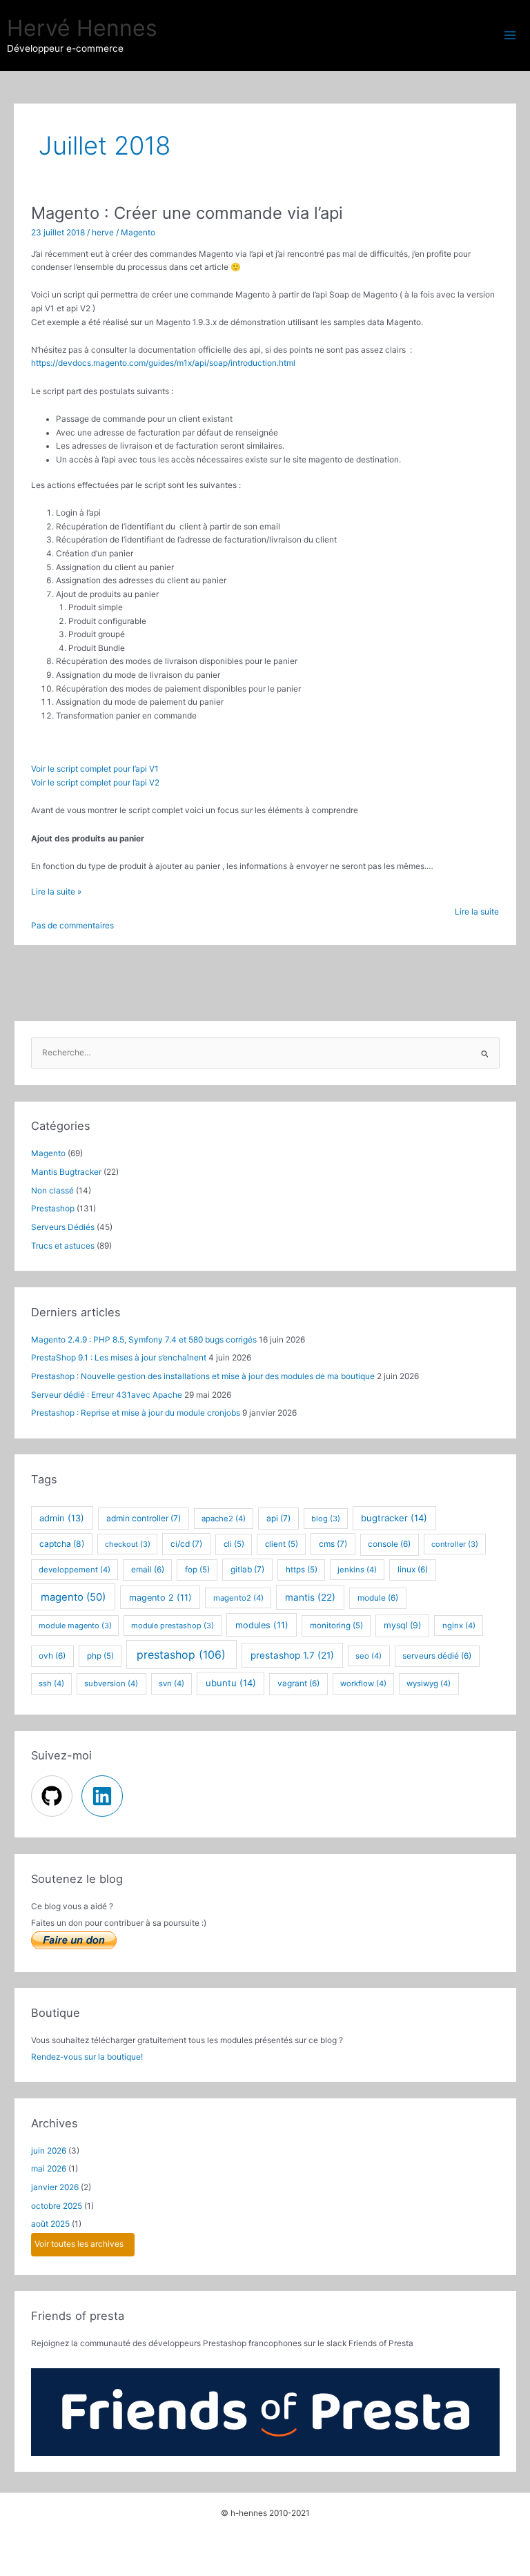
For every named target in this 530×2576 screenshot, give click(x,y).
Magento (138, 233)
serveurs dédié (437, 1656)
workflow (363, 1684)
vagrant (298, 1684)
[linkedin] (104, 1796)
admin (62, 1518)
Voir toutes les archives (79, 2244)
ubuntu (231, 1683)
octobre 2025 (57, 2206)
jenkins (357, 1570)
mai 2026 (49, 2169)
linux (413, 1570)
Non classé (52, 1191)
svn (171, 1684)
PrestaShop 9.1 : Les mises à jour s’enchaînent (119, 1358)
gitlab (247, 1569)
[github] (55, 1796)
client (282, 1544)
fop (197, 1570)
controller (455, 1544)
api (278, 1518)
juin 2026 (49, 2151)
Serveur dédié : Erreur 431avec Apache (107, 1395)
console (389, 1544)
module (378, 1598)
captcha (62, 1544)
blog (326, 1519)
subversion (111, 1684)
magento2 (238, 1598)
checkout (128, 1544)
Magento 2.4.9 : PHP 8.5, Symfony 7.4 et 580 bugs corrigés (144, 1340)
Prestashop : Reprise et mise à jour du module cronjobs (136, 1413)
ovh (52, 1656)
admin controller (144, 1518)
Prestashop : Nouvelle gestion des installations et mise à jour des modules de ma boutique (203, 1376)
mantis (310, 1597)
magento (73, 1597)
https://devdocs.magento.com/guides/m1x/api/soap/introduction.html (163, 363)
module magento (75, 1626)
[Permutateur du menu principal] (510, 35)
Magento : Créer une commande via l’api (187, 213)
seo (369, 1656)
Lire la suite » (56, 893)
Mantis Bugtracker (66, 1172)
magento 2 (160, 1598)
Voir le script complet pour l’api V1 (95, 769)
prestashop (181, 1655)
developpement (75, 1570)
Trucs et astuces (63, 1246)
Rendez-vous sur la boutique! (87, 2057)
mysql (402, 1625)
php (100, 1656)
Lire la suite (477, 912)
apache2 (224, 1519)
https (302, 1570)
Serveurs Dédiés (63, 1227)
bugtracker (394, 1518)
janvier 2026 (55, 2187)
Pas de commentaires (72, 926)
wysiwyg (429, 1684)
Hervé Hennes (82, 28)
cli (234, 1544)
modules (262, 1625)
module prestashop (173, 1626)
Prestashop (53, 1209)
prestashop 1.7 (292, 1655)
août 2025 (50, 2224)
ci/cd (186, 1544)
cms (333, 1544)
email (148, 1570)
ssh (51, 1684)
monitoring (336, 1626)
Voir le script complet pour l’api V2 (95, 783)
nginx (459, 1626)
